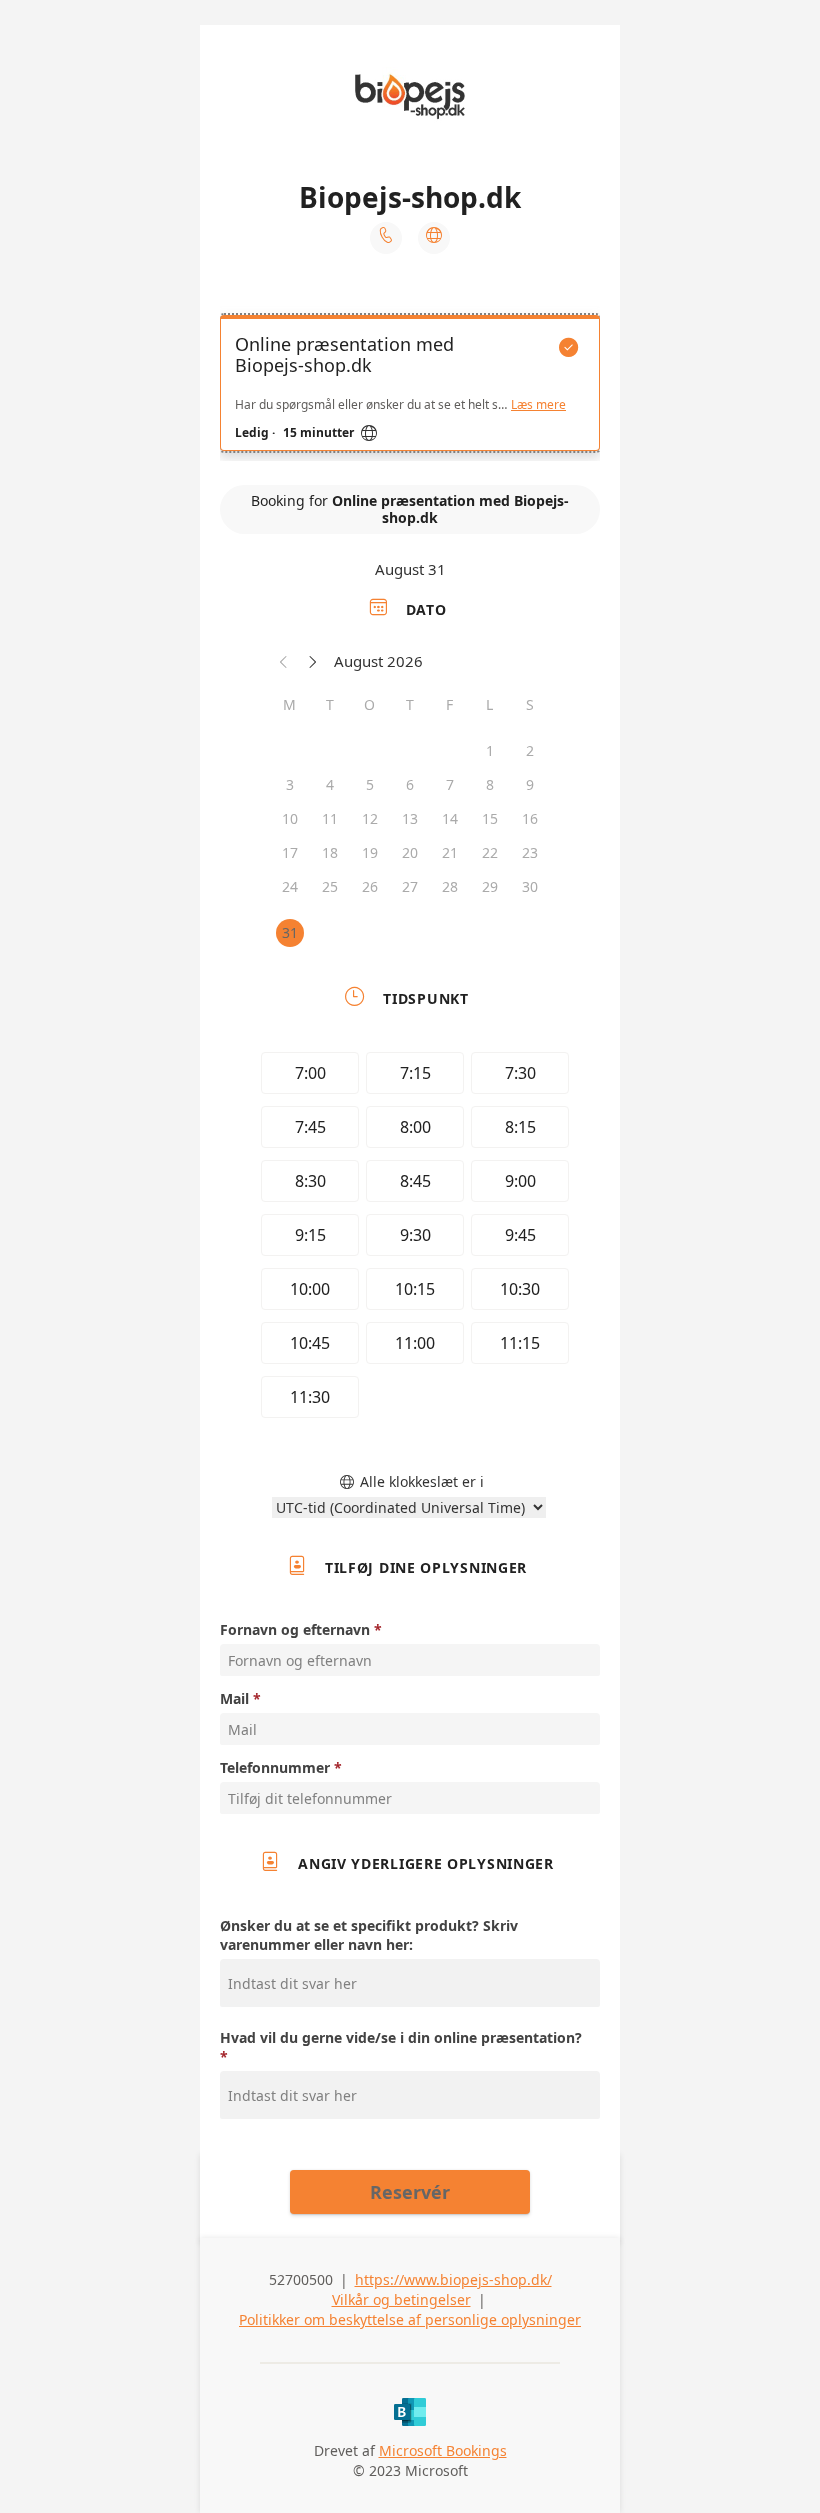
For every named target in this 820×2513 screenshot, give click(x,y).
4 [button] (330, 784)
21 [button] (450, 852)
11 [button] (330, 818)
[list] (410, 388)
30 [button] (530, 886)
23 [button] (530, 852)
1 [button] (490, 750)
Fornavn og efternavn (295, 1629)
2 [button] (530, 750)
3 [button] (290, 784)
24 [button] (290, 886)
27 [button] (410, 886)
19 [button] (370, 852)
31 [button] (290, 932)
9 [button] (530, 784)
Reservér (410, 2192)
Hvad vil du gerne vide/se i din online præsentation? (401, 2037)
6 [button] (410, 784)
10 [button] (290, 818)
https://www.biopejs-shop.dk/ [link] (453, 2279)
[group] (410, 1238)
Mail (234, 1698)
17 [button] (290, 852)
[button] (284, 661)
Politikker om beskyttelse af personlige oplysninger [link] (410, 2319)
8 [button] (490, 784)
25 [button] (330, 886)
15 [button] (490, 818)
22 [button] (490, 852)
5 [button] (370, 784)
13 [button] (410, 818)
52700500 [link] (301, 2279)
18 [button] (330, 852)
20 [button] (410, 852)
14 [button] (450, 818)
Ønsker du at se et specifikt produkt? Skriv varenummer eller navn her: (369, 1935)
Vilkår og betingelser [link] (401, 2299)
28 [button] (450, 886)
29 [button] (490, 886)
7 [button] (450, 784)
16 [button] (530, 818)
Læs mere (538, 405)
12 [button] (370, 818)
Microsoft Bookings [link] (443, 2450)
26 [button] (370, 886)
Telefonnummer (275, 1767)
